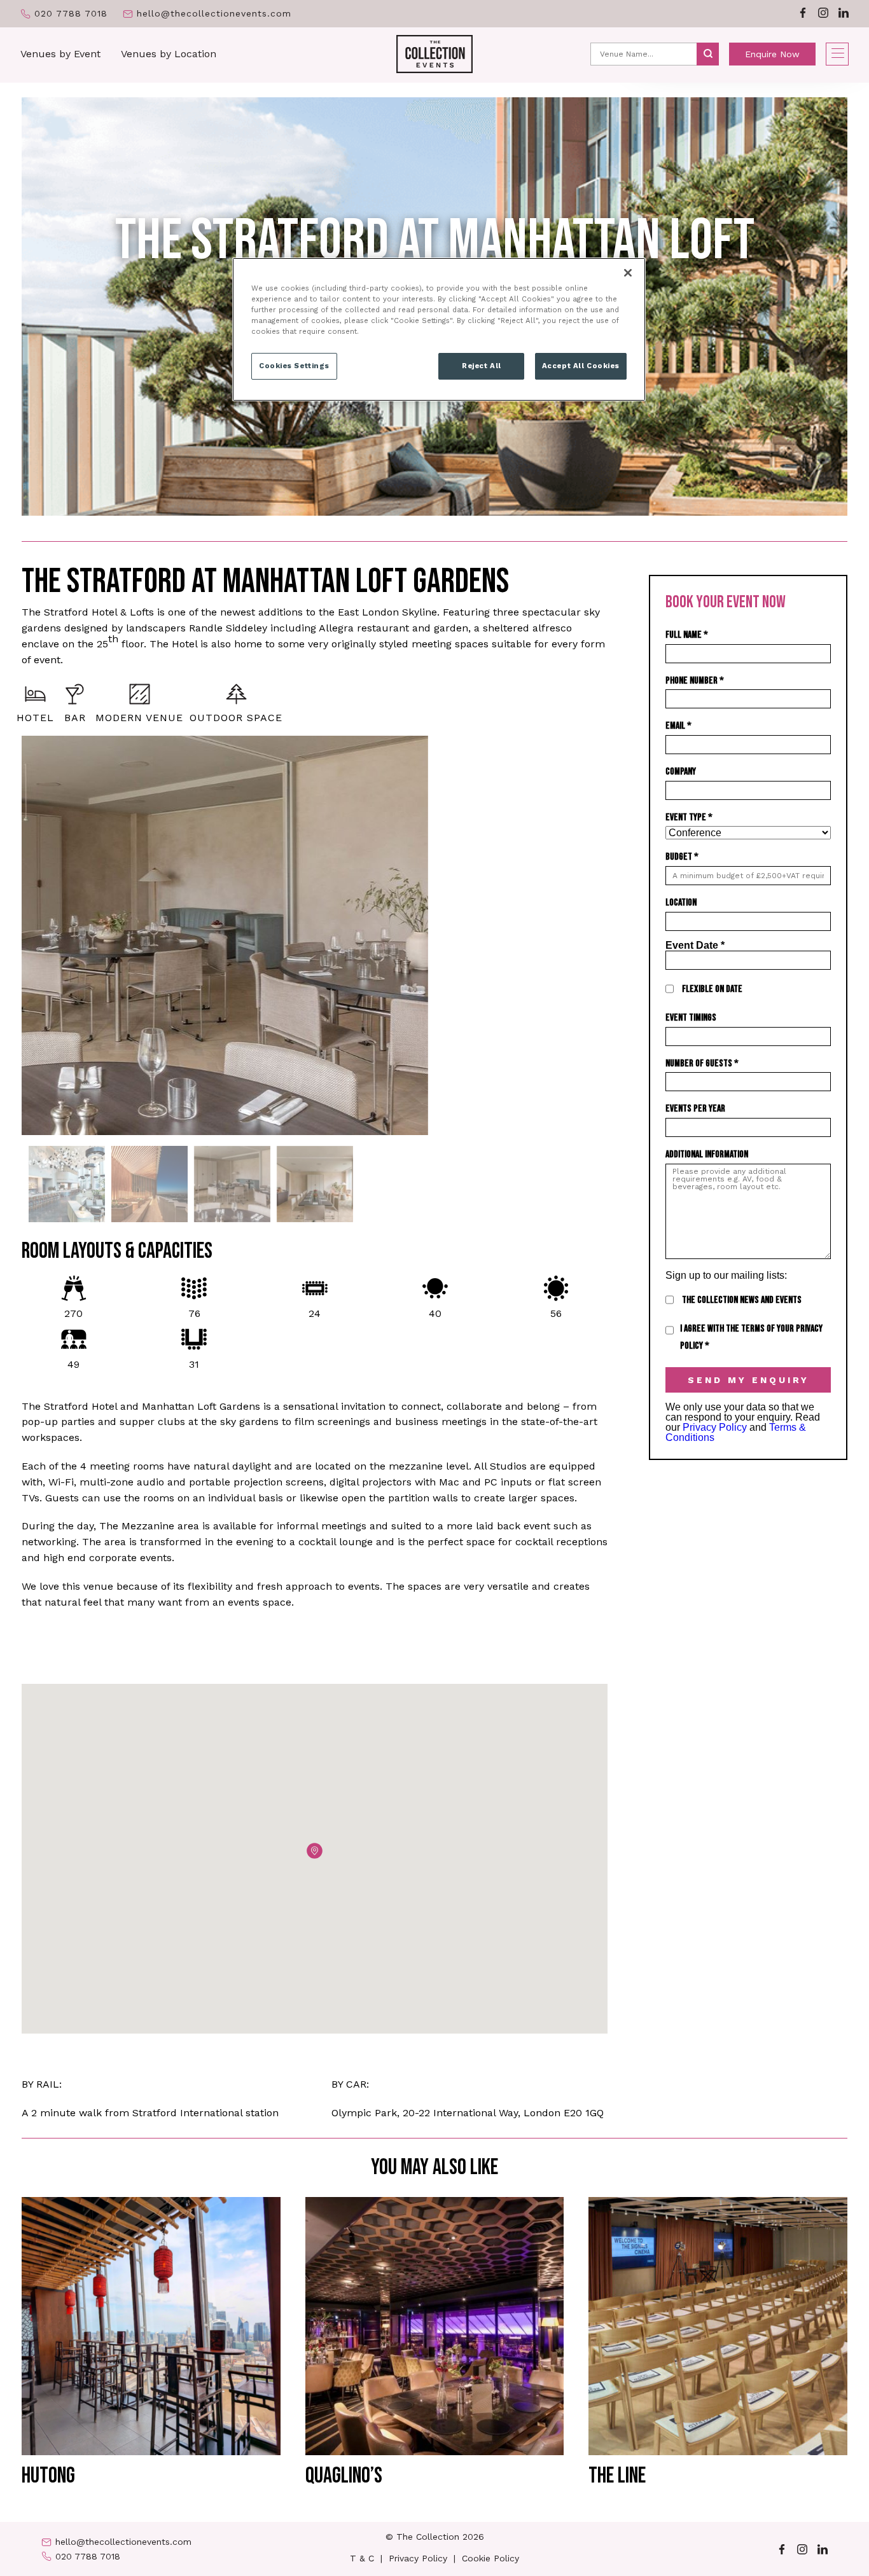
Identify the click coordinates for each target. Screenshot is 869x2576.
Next (617, 936)
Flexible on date (712, 989)
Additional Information (707, 1154)
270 (73, 1313)
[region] (439, 329)
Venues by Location (169, 54)
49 (73, 1364)
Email (678, 726)
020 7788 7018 (71, 14)
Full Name (687, 635)
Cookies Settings (294, 366)
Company (681, 772)
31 (194, 1364)
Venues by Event (60, 54)
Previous (12, 936)
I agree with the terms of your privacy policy (751, 1337)
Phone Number (695, 681)
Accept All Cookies (581, 366)
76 (194, 1313)
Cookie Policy (490, 2558)
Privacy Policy (715, 1427)
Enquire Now (772, 54)
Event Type (689, 817)
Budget (682, 857)
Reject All (482, 366)
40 (435, 1313)
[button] (315, 1851)
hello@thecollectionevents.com (214, 14)
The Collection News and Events (742, 1300)
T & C (362, 2558)
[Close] (628, 273)
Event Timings (691, 1018)
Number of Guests (702, 1064)
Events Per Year (695, 1109)
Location (681, 903)
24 (315, 1313)
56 (556, 1313)
